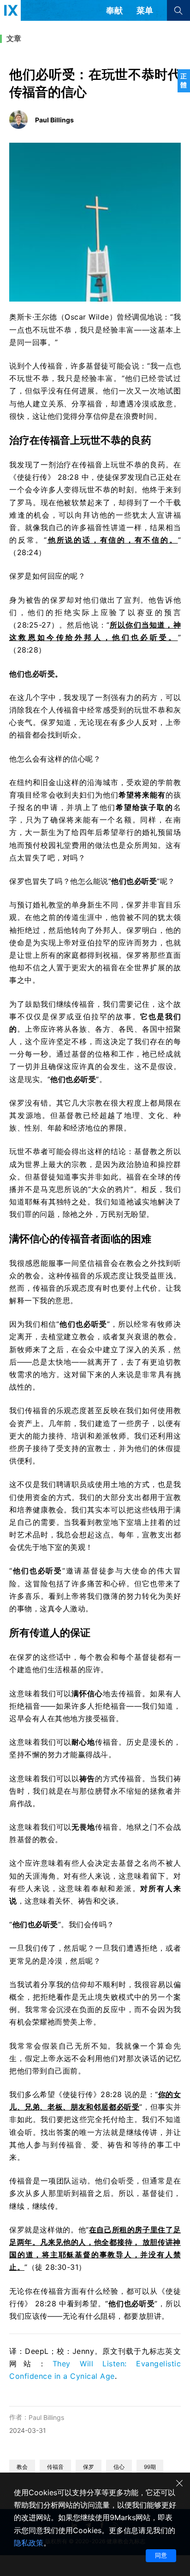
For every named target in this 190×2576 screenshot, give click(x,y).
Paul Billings (46, 2417)
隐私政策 (29, 2543)
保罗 (89, 2467)
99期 (150, 2467)
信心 (119, 2467)
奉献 (114, 10)
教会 (22, 2467)
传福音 (55, 2467)
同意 (161, 2555)
